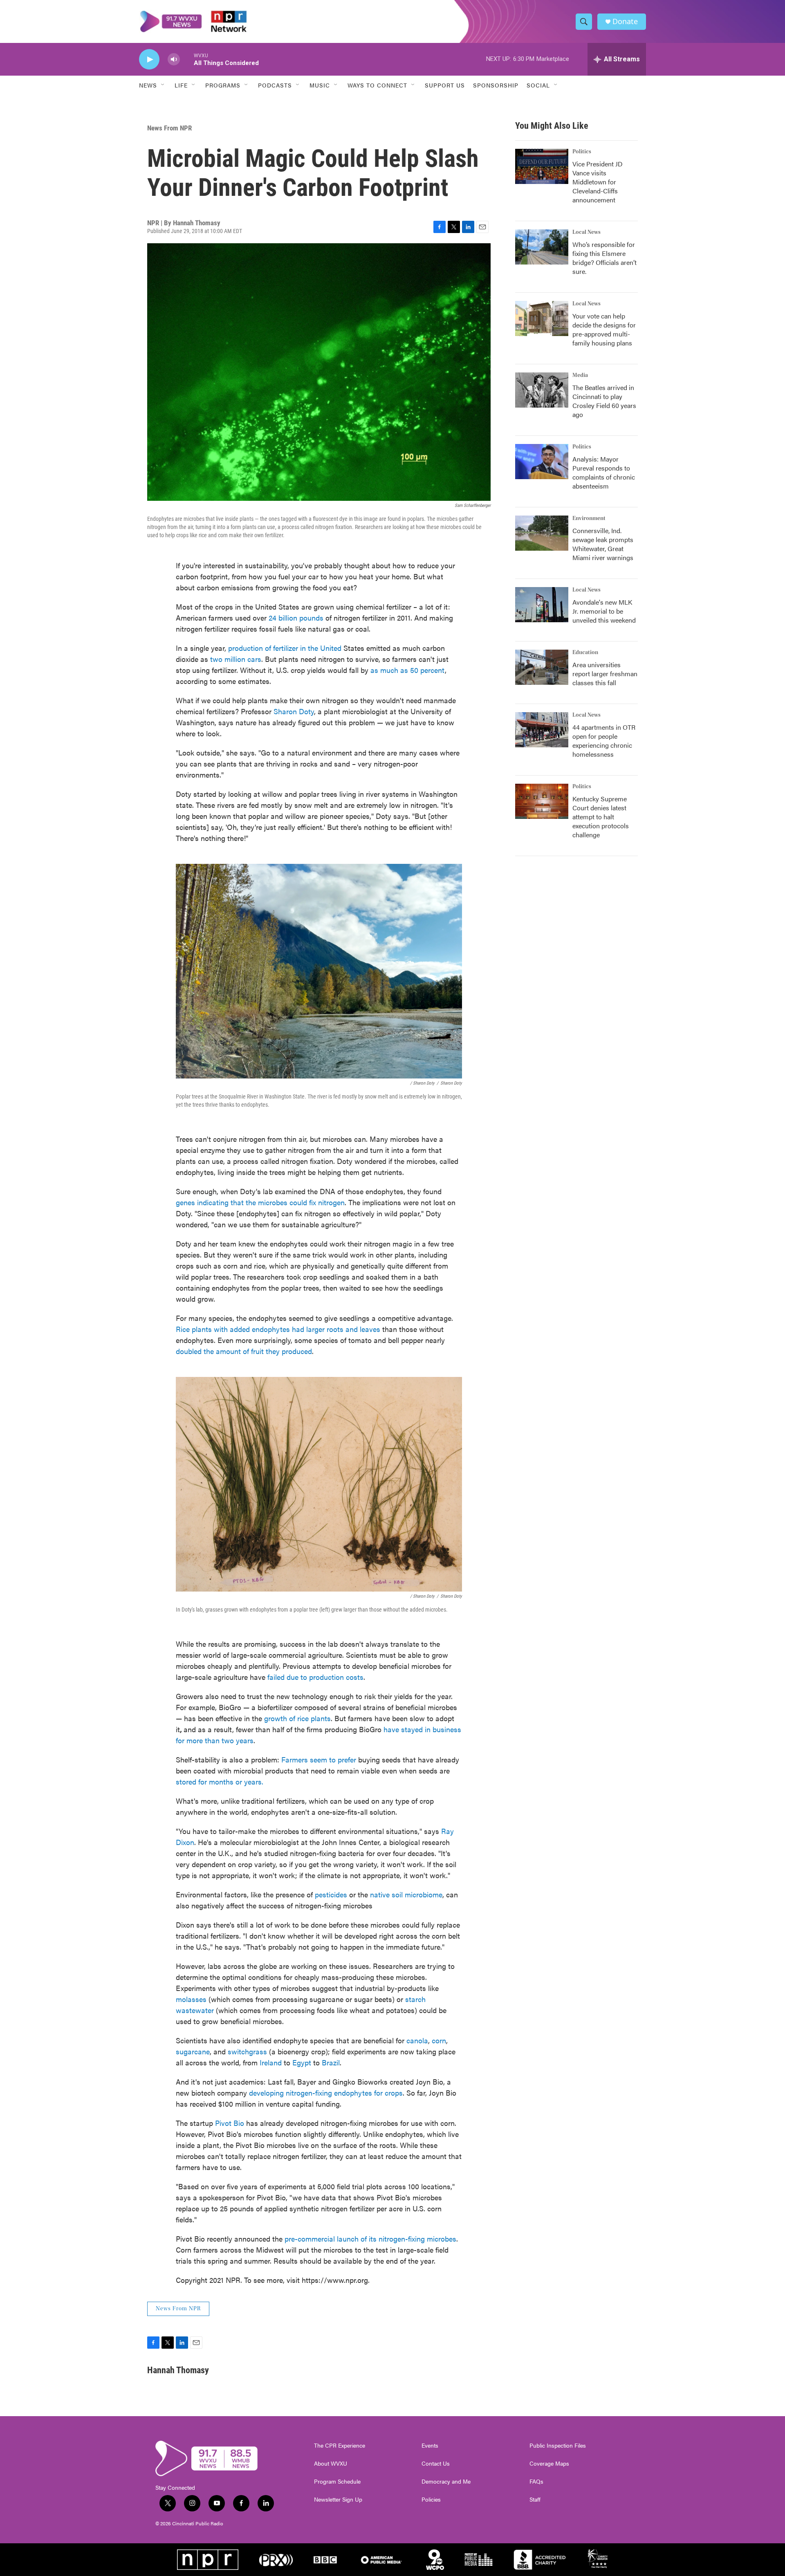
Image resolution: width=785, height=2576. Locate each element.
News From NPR (169, 128)
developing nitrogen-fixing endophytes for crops (326, 2093)
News (148, 85)
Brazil (330, 2062)
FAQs (536, 2482)
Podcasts (275, 85)
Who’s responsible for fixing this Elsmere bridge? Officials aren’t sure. (604, 258)
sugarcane (193, 2051)
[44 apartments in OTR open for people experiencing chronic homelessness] (542, 730)
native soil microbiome (405, 1894)
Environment (589, 518)
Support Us (445, 85)
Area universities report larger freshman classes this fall (605, 674)
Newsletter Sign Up (338, 2500)
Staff (535, 2500)
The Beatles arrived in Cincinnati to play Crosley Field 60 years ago (604, 401)
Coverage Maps (549, 2464)
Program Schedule (337, 2482)
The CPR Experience (340, 2446)
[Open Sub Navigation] (163, 85)
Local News (587, 232)
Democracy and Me (446, 2482)
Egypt (301, 2062)
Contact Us (436, 2464)
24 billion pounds (296, 618)
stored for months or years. (220, 1781)
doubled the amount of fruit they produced (244, 1351)
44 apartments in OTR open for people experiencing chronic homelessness (604, 741)
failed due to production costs (314, 1677)
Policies (431, 2500)
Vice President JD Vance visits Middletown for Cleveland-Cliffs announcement (598, 182)
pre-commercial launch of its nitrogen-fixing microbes (369, 2239)
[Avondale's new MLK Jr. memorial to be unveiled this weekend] (542, 605)
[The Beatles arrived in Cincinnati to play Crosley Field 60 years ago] (542, 390)
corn (438, 2040)
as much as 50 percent (408, 670)
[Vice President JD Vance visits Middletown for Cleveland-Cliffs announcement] (542, 166)
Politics (582, 152)
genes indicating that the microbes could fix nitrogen (260, 1202)
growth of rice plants (296, 1718)
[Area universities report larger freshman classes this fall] (542, 667)
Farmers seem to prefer (319, 1759)
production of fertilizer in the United (284, 648)
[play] (149, 59)
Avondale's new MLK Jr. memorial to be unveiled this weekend (604, 611)
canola (416, 2040)
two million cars (236, 659)
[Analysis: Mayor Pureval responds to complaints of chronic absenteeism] (542, 462)
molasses (191, 1999)
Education (585, 652)
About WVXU (331, 2464)
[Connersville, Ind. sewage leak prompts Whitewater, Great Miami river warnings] (542, 533)
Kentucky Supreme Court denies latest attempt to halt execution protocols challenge (601, 817)
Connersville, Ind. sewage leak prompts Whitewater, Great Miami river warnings (603, 544)
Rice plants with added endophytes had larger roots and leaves (278, 1329)
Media (580, 375)
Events (430, 2446)
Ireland (270, 2062)
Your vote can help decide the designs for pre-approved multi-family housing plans (604, 329)
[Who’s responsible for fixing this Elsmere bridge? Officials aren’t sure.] (542, 247)
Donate (625, 21)
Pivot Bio (229, 2123)
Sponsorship (496, 85)
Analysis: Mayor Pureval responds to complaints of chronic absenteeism (604, 472)
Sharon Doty (294, 711)
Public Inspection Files (558, 2446)
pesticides (330, 1894)
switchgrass (246, 2051)
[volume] (174, 59)
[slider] (187, 59)
